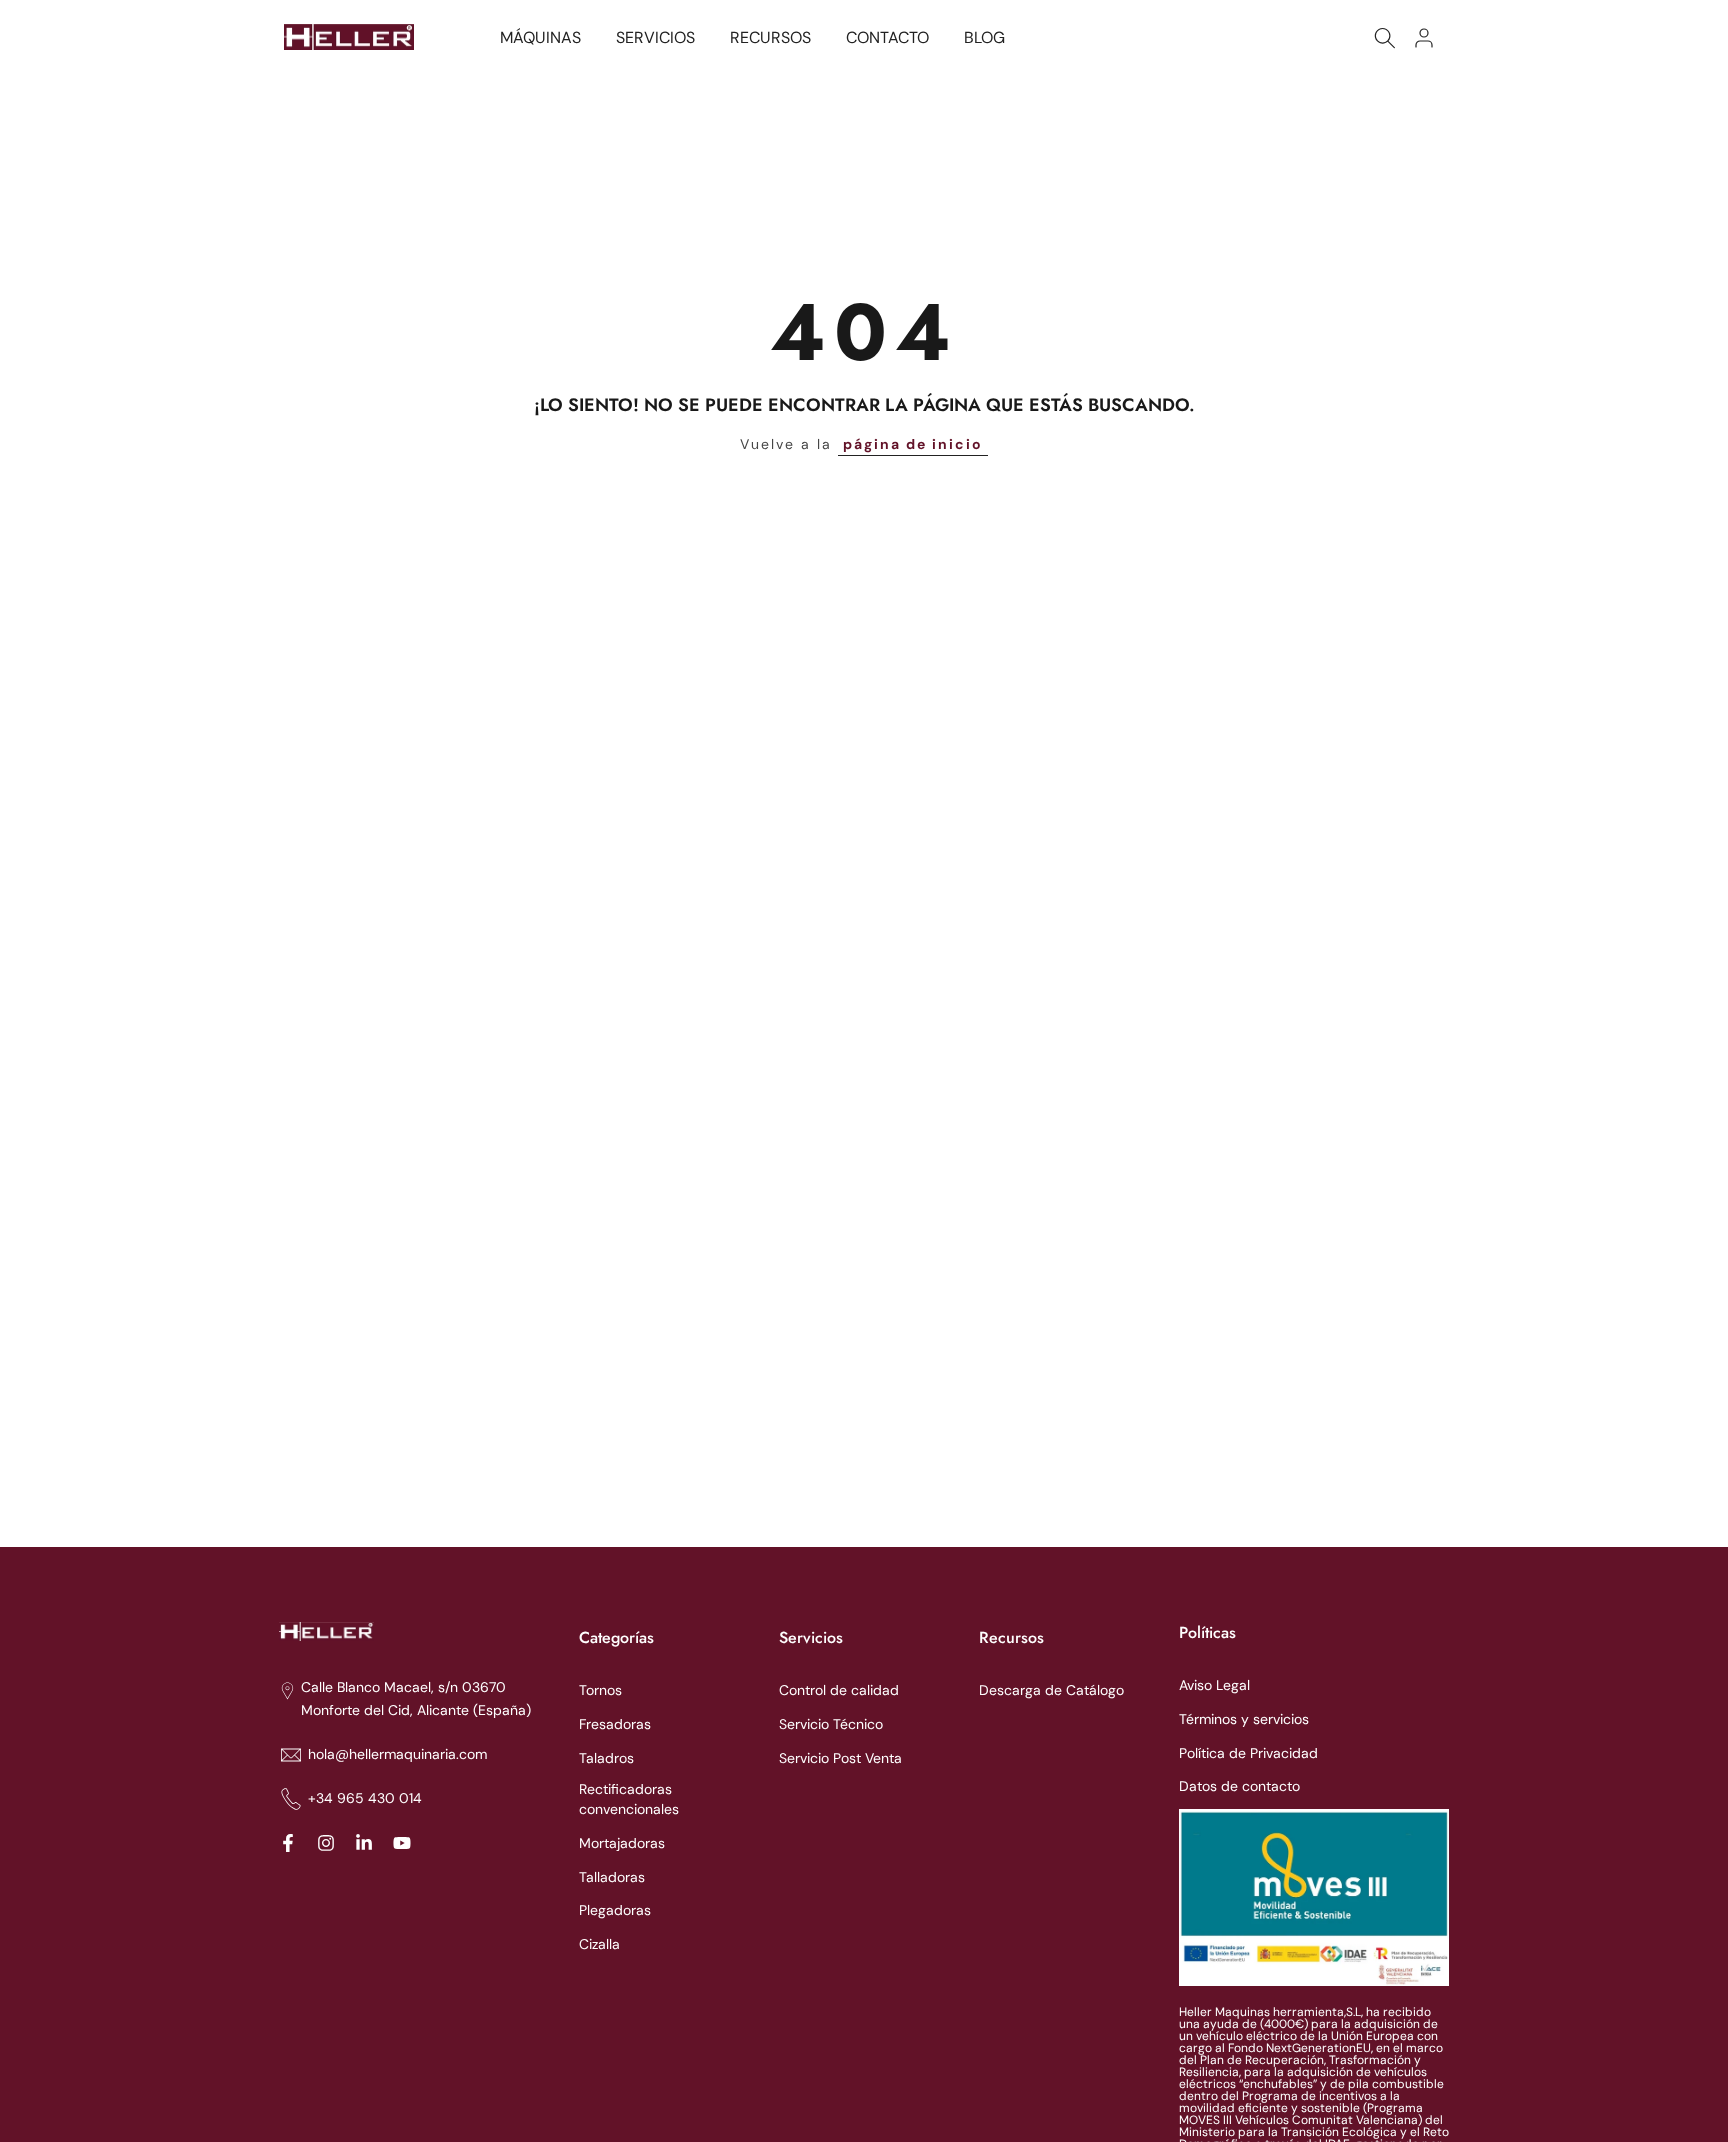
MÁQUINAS (540, 37)
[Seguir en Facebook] (288, 1843)
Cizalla (599, 1944)
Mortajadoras (622, 1843)
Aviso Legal (1214, 1685)
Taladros (606, 1758)
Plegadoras (615, 1910)
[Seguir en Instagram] (326, 1843)
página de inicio (913, 444)
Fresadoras (615, 1724)
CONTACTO (887, 37)
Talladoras (612, 1877)
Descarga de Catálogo (1051, 1690)
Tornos (600, 1690)
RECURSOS (770, 37)
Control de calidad (839, 1690)
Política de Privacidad (1248, 1753)
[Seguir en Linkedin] (364, 1843)
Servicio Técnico (831, 1724)
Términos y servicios (1244, 1719)
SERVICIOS (655, 37)
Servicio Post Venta (840, 1758)
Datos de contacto (1239, 1786)
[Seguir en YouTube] (402, 1843)
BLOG (984, 37)
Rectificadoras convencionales (629, 1799)
